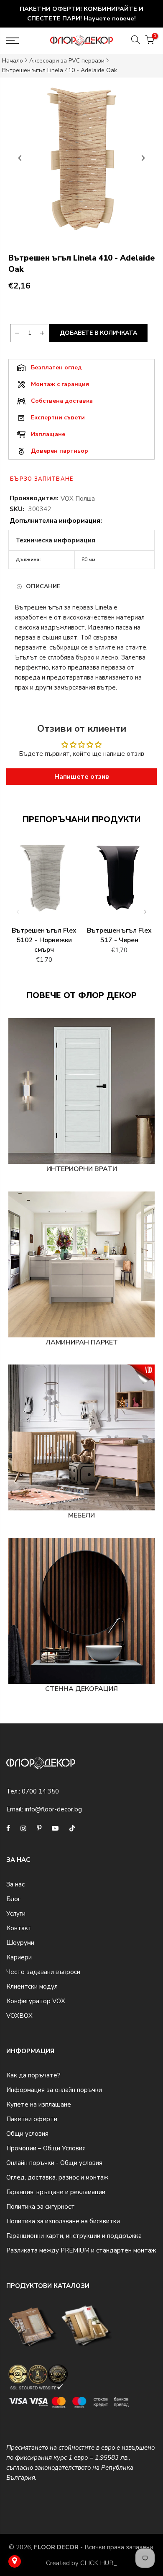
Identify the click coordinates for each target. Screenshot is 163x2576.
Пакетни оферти (32, 2119)
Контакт (19, 1928)
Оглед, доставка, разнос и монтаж (57, 2177)
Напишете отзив (82, 777)
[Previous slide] (20, 158)
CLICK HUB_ (99, 2563)
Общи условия (27, 2134)
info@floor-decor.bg (53, 1809)
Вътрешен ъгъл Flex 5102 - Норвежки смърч (44, 940)
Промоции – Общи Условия (46, 2148)
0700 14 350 (40, 1791)
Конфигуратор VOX (36, 2001)
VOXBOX (19, 2016)
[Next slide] (143, 158)
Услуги (16, 1914)
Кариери (19, 1957)
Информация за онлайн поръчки (54, 2090)
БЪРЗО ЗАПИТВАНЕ (42, 479)
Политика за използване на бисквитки (63, 2221)
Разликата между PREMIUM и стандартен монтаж (81, 2250)
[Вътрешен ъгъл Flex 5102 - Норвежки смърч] (44, 882)
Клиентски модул (32, 1987)
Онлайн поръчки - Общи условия (54, 2163)
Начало (13, 61)
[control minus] (16, 333)
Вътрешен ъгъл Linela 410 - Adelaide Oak (60, 70)
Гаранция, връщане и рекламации (56, 2192)
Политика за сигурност (41, 2207)
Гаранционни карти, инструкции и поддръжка (74, 2236)
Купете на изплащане (39, 2104)
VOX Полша (78, 499)
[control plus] (43, 333)
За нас (15, 1884)
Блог (13, 1899)
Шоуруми (20, 1943)
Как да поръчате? (33, 2075)
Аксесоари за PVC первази (67, 61)
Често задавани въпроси (43, 1972)
